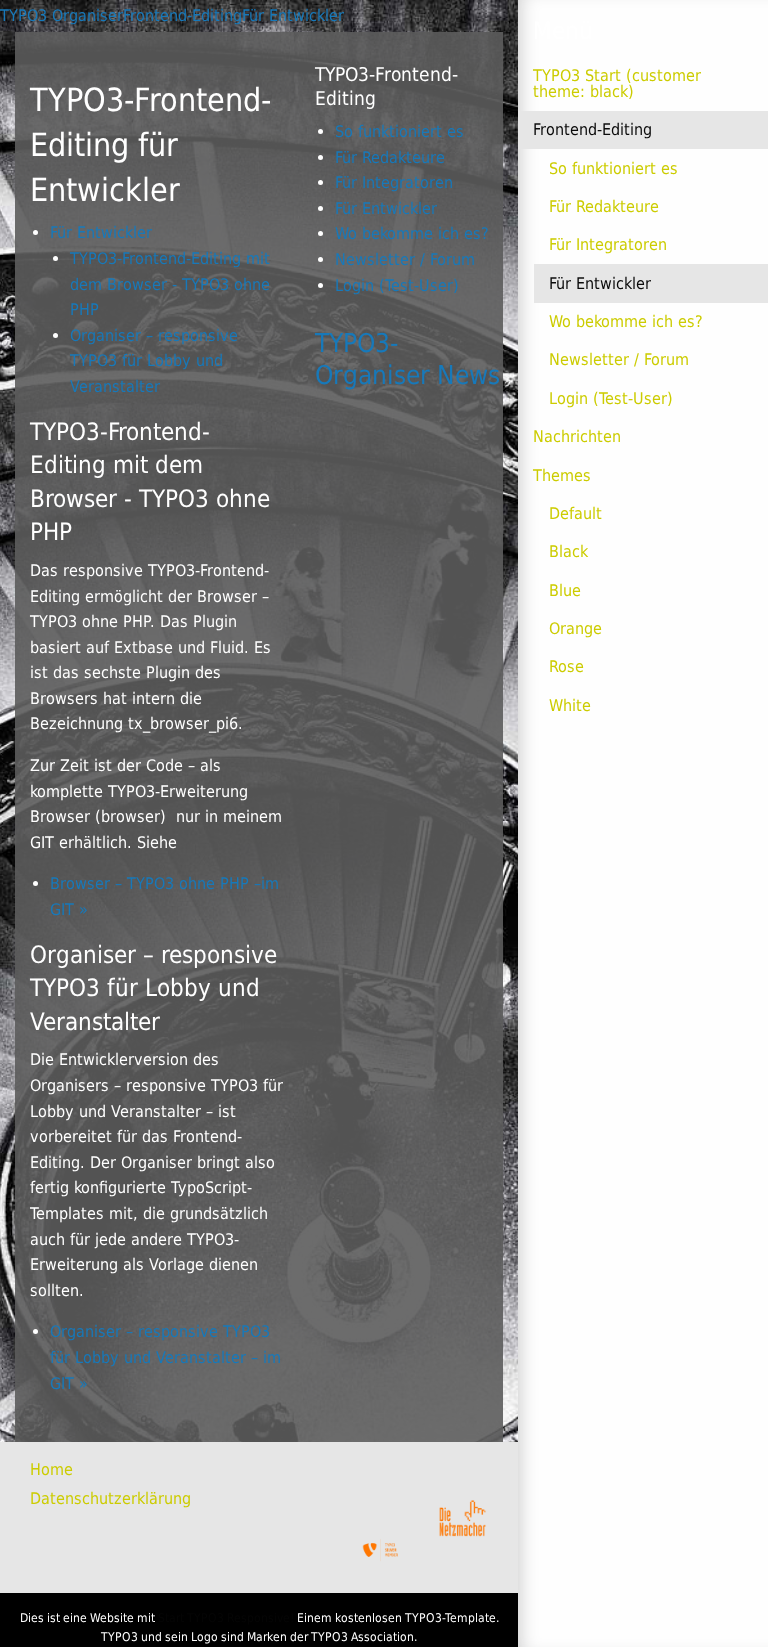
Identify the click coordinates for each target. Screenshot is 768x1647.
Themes (562, 475)
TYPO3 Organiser (61, 15)
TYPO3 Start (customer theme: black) (617, 83)
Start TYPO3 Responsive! (226, 1618)
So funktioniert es (613, 168)
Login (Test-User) (611, 398)
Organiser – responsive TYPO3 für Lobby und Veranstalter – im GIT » (165, 1357)
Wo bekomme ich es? (626, 321)
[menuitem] (69, 1470)
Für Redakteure (604, 206)
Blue (565, 590)
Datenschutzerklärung (110, 1498)
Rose (566, 666)
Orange (575, 628)
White (570, 705)
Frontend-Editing (592, 129)
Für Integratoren (608, 244)
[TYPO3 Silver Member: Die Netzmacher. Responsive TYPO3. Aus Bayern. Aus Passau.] (380, 1550)
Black (568, 551)
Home (51, 1469)
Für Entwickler (600, 283)
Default (575, 513)
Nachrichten (577, 436)
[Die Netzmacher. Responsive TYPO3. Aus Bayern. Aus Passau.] (462, 1514)
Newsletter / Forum (619, 359)
